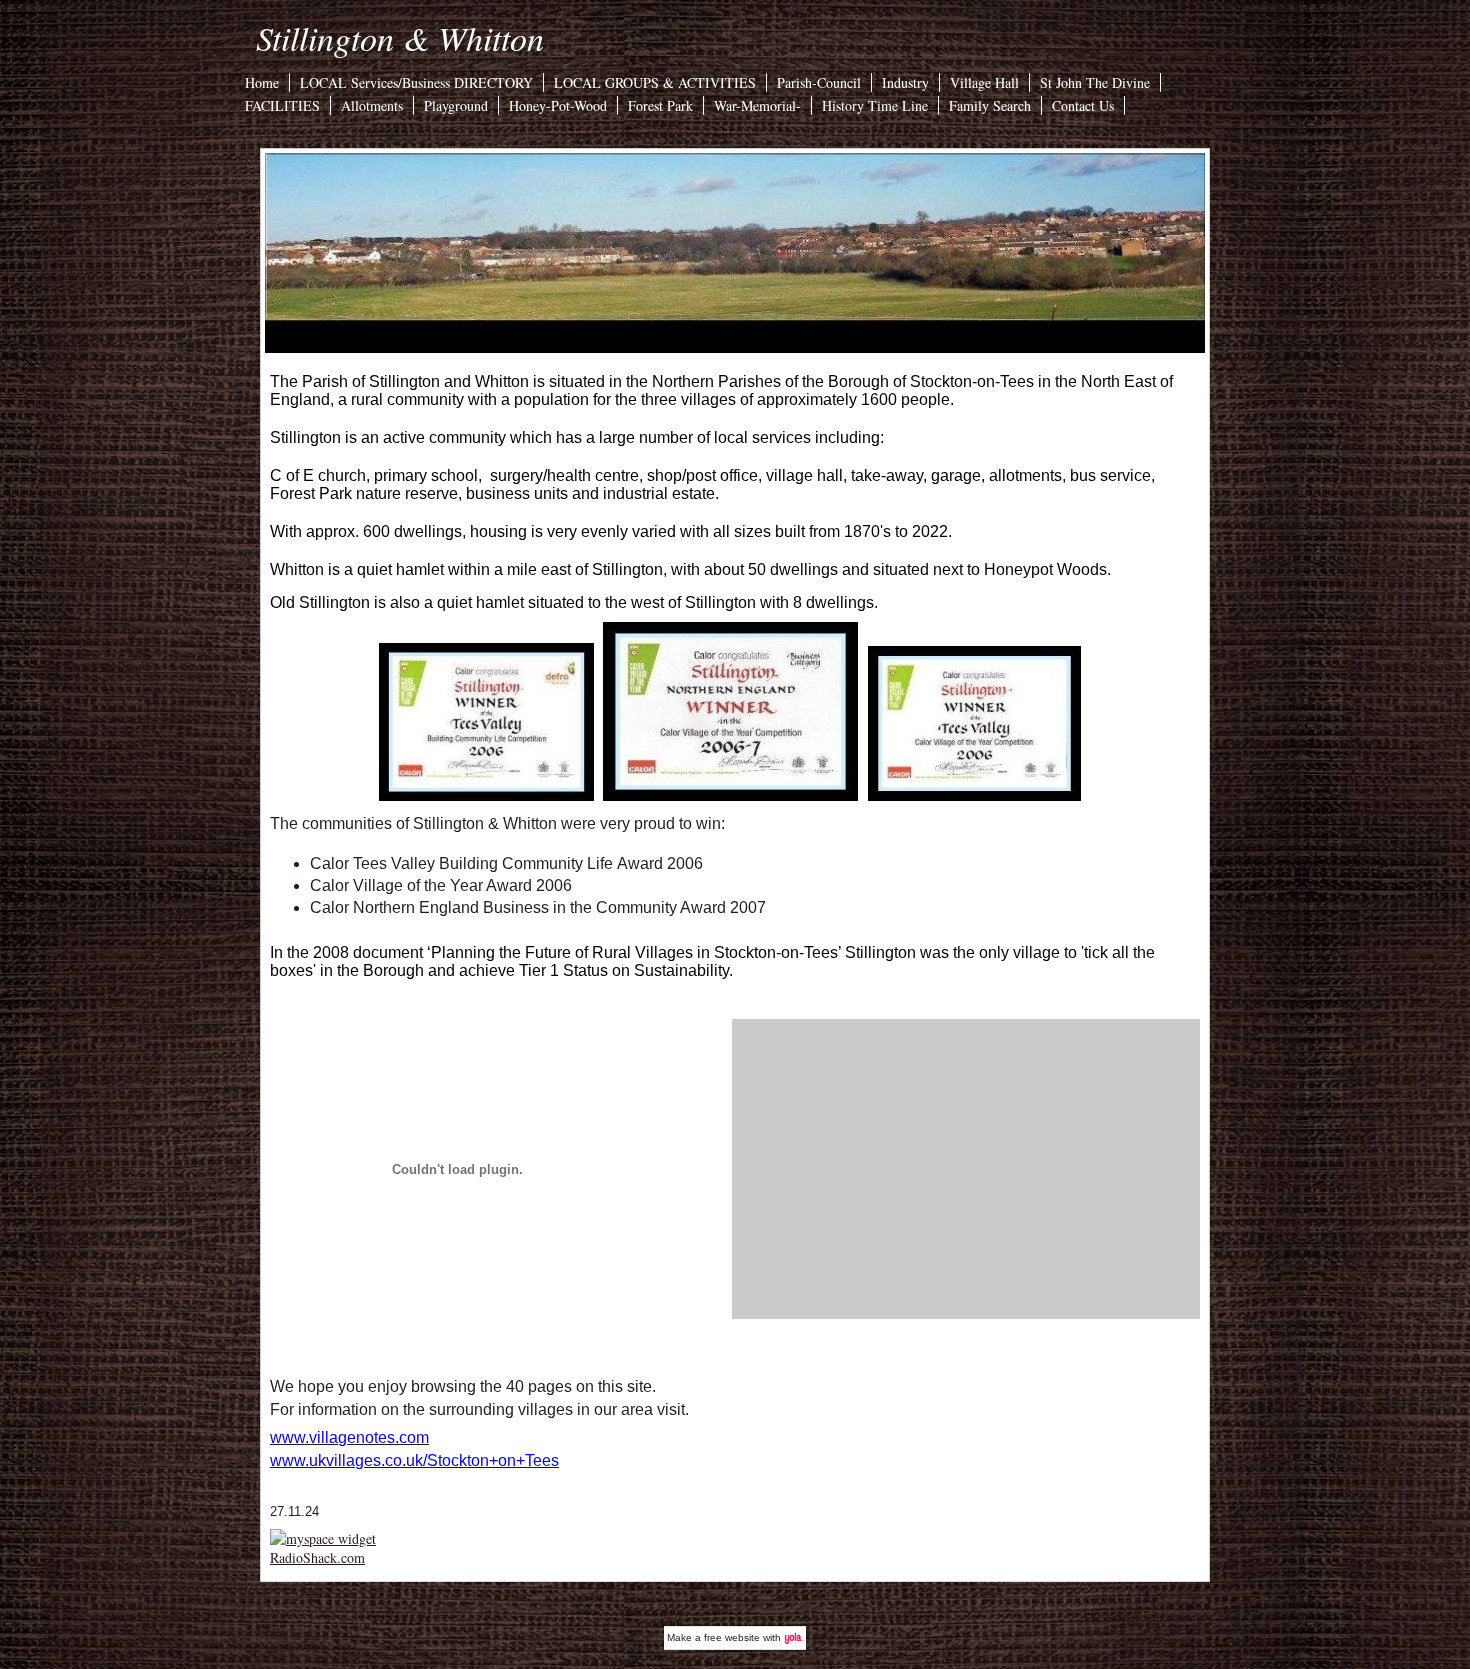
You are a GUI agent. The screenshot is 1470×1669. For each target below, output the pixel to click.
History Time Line (875, 105)
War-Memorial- (757, 105)
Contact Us (1083, 105)
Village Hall (984, 82)
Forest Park (660, 105)
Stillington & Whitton (400, 37)
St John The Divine (1095, 82)
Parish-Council (819, 82)
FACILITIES (282, 105)
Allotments (372, 105)
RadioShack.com (317, 1557)
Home (262, 82)
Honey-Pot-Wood (558, 105)
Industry (905, 82)
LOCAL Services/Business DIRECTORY (416, 82)
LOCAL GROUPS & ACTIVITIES (655, 82)
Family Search (990, 105)
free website (732, 1637)
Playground (456, 105)
